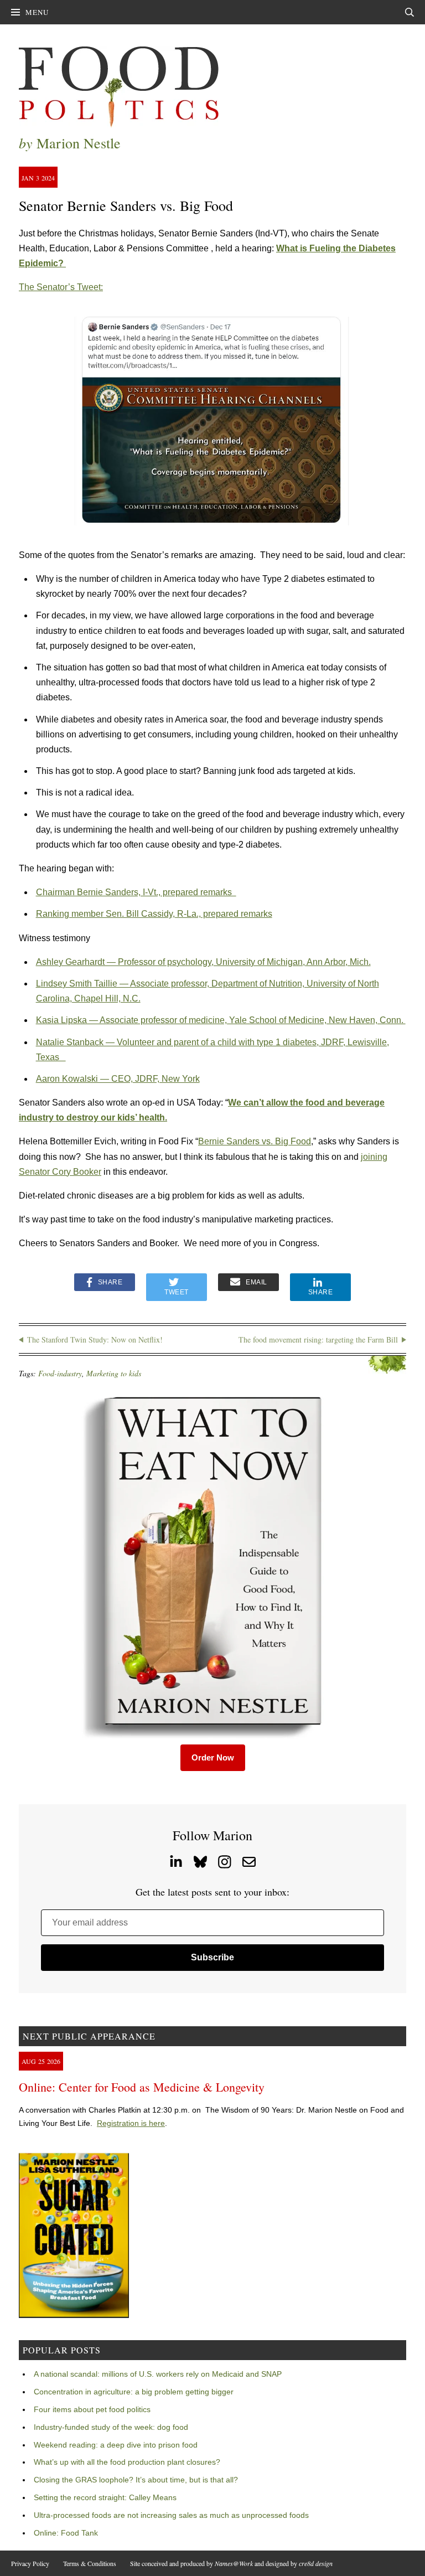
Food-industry (60, 1373)
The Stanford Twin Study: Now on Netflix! (95, 1339)
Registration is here (131, 2123)
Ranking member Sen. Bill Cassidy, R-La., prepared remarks (154, 914)
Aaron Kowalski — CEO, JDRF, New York (118, 1079)
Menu (37, 12)
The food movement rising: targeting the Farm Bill (318, 1339)
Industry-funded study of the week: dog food (111, 2427)
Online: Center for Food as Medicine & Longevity (142, 2087)
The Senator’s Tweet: (61, 287)
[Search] (410, 12)
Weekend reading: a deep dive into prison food (116, 2445)
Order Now (213, 1757)
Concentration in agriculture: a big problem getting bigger (134, 2392)
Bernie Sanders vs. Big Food (255, 1141)
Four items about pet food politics (92, 2409)
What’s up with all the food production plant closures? (127, 2462)
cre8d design (316, 2563)
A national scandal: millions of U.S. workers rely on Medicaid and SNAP (158, 2374)
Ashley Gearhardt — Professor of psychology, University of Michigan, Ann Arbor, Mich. (203, 962)
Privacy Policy (30, 2563)
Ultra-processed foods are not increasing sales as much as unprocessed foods (171, 2515)
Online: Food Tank (66, 2533)
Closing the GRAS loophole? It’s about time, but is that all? (136, 2480)
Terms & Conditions (90, 2563)
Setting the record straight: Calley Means (105, 2497)
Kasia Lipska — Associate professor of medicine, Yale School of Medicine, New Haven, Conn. (221, 1020)
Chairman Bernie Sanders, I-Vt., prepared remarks (136, 892)
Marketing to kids (114, 1373)
